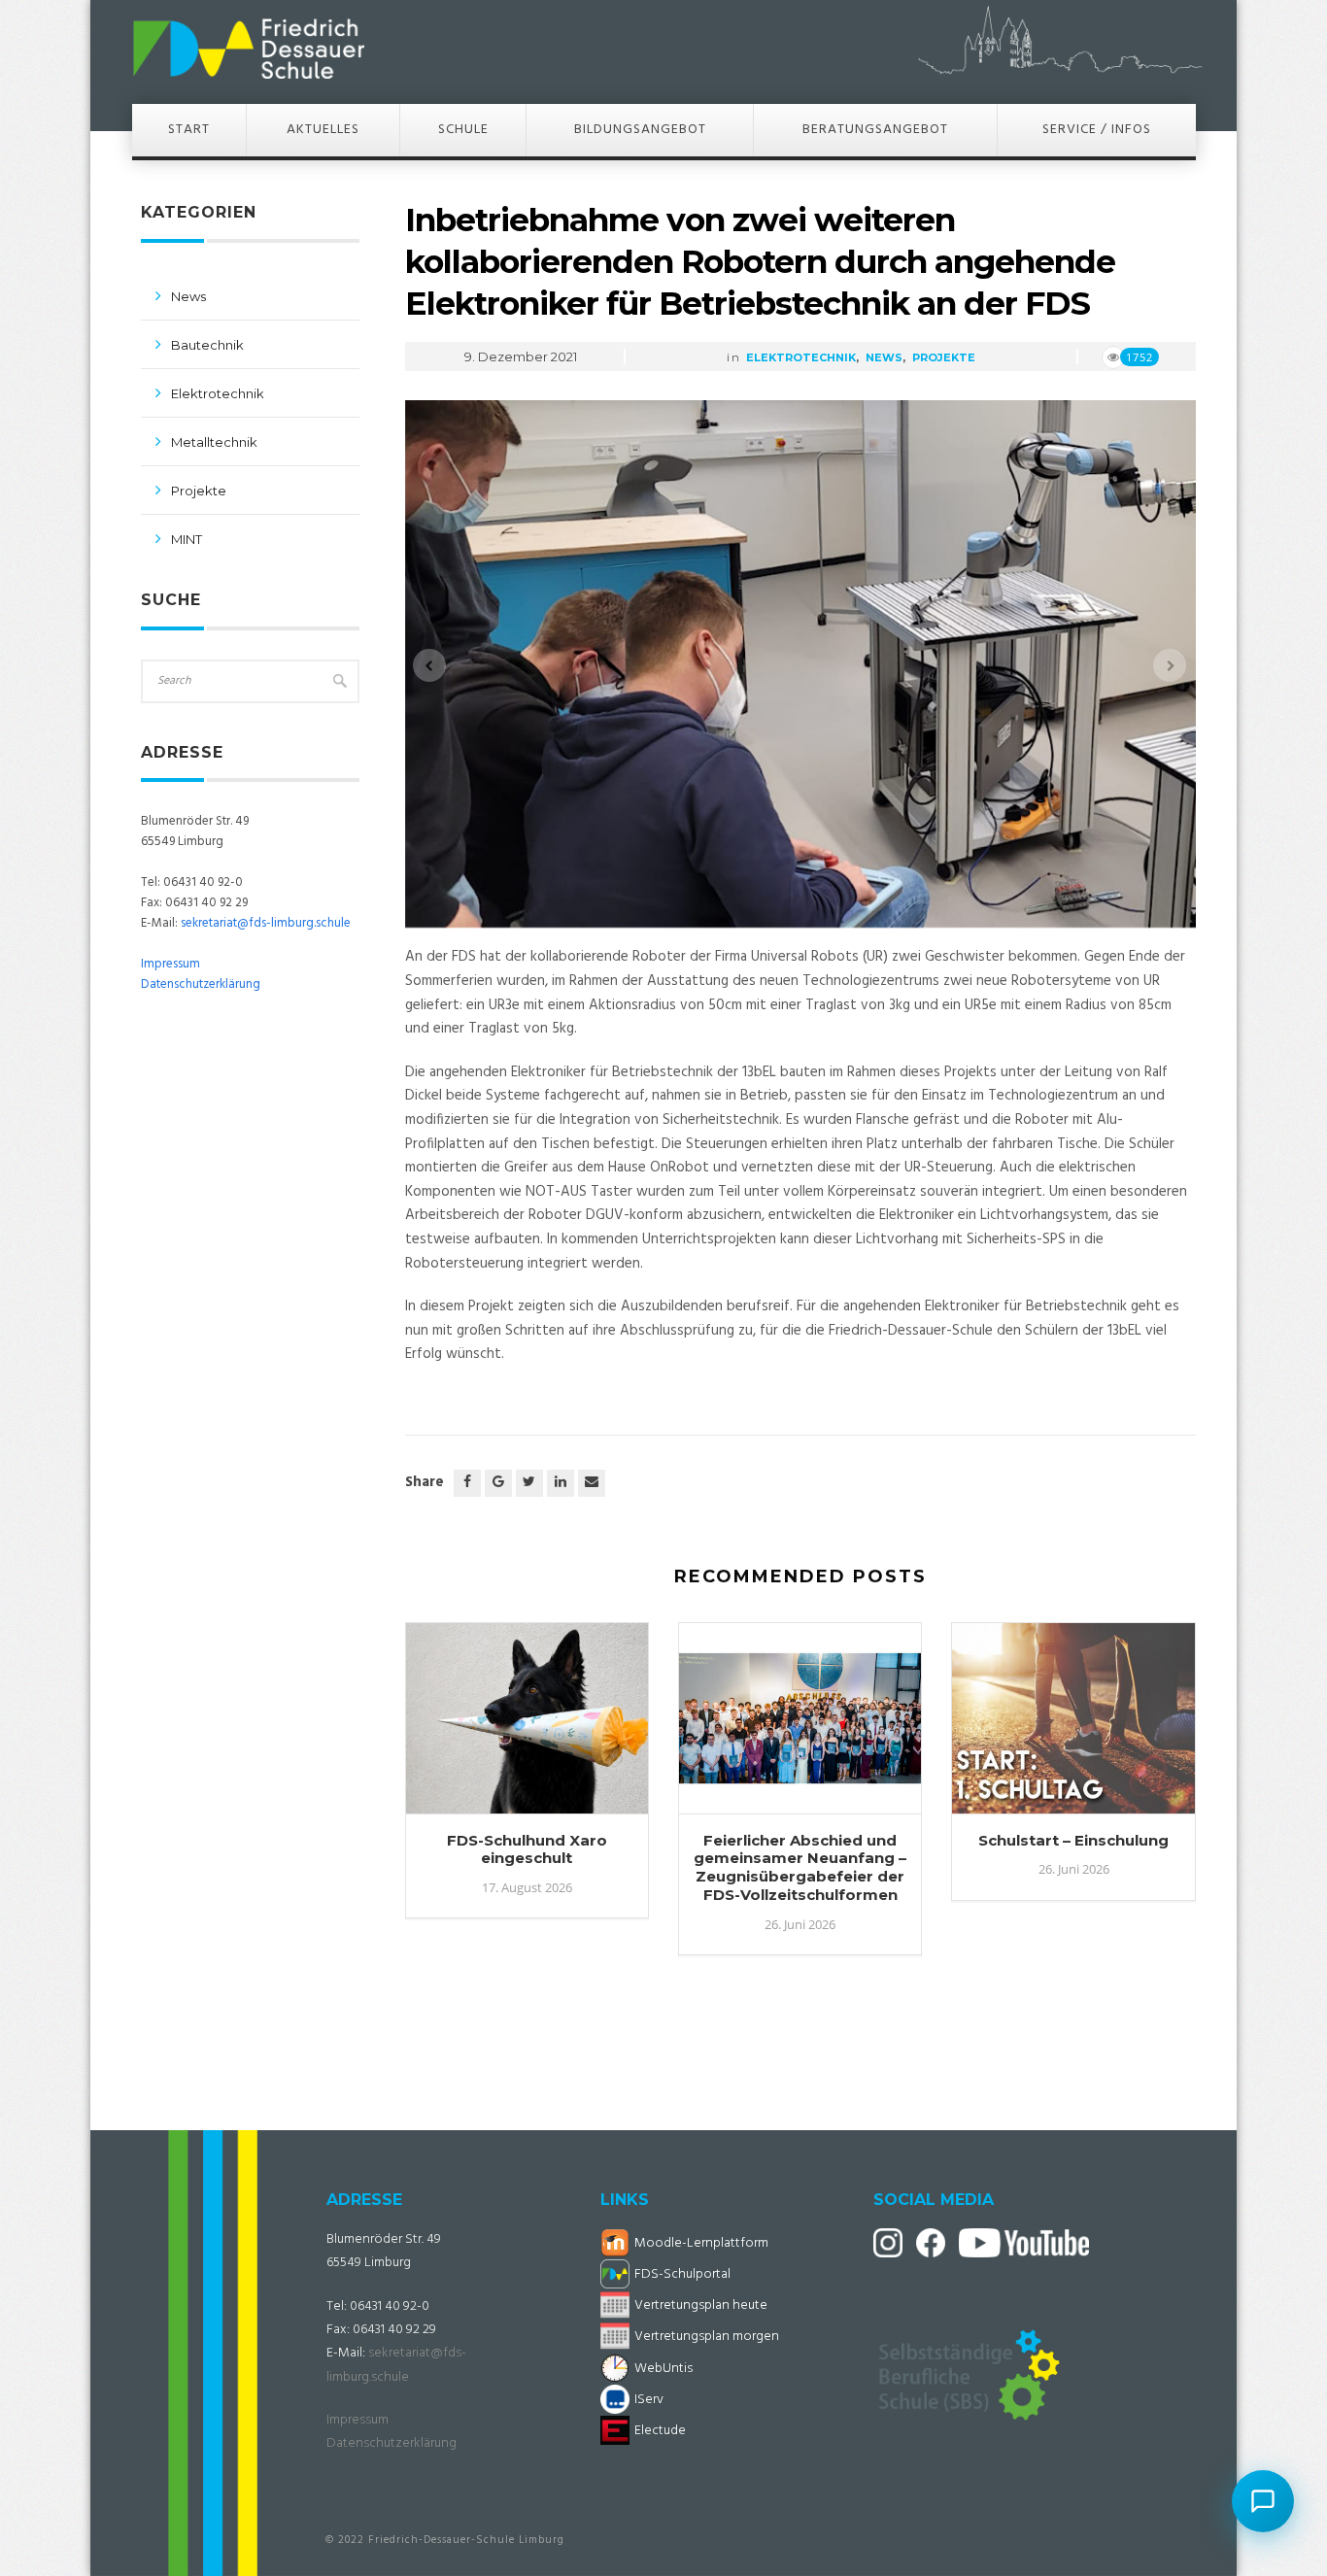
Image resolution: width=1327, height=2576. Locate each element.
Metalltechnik (214, 442)
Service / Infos (1097, 130)
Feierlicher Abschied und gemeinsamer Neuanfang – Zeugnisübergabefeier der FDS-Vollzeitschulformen (800, 1867)
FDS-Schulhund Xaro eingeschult (527, 1849)
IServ (649, 2400)
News (884, 357)
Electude (660, 2431)
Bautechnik (207, 345)
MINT (187, 539)
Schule (463, 130)
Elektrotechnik (801, 357)
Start (189, 130)
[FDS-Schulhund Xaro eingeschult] (527, 1728)
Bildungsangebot (640, 130)
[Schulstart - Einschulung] (1073, 1728)
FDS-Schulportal (682, 2274)
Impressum (170, 964)
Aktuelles (323, 130)
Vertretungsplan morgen (707, 2337)
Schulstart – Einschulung (1073, 1840)
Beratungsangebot (875, 130)
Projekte (944, 357)
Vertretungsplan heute (701, 2305)
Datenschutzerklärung (201, 984)
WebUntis (663, 2369)
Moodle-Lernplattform (701, 2243)
